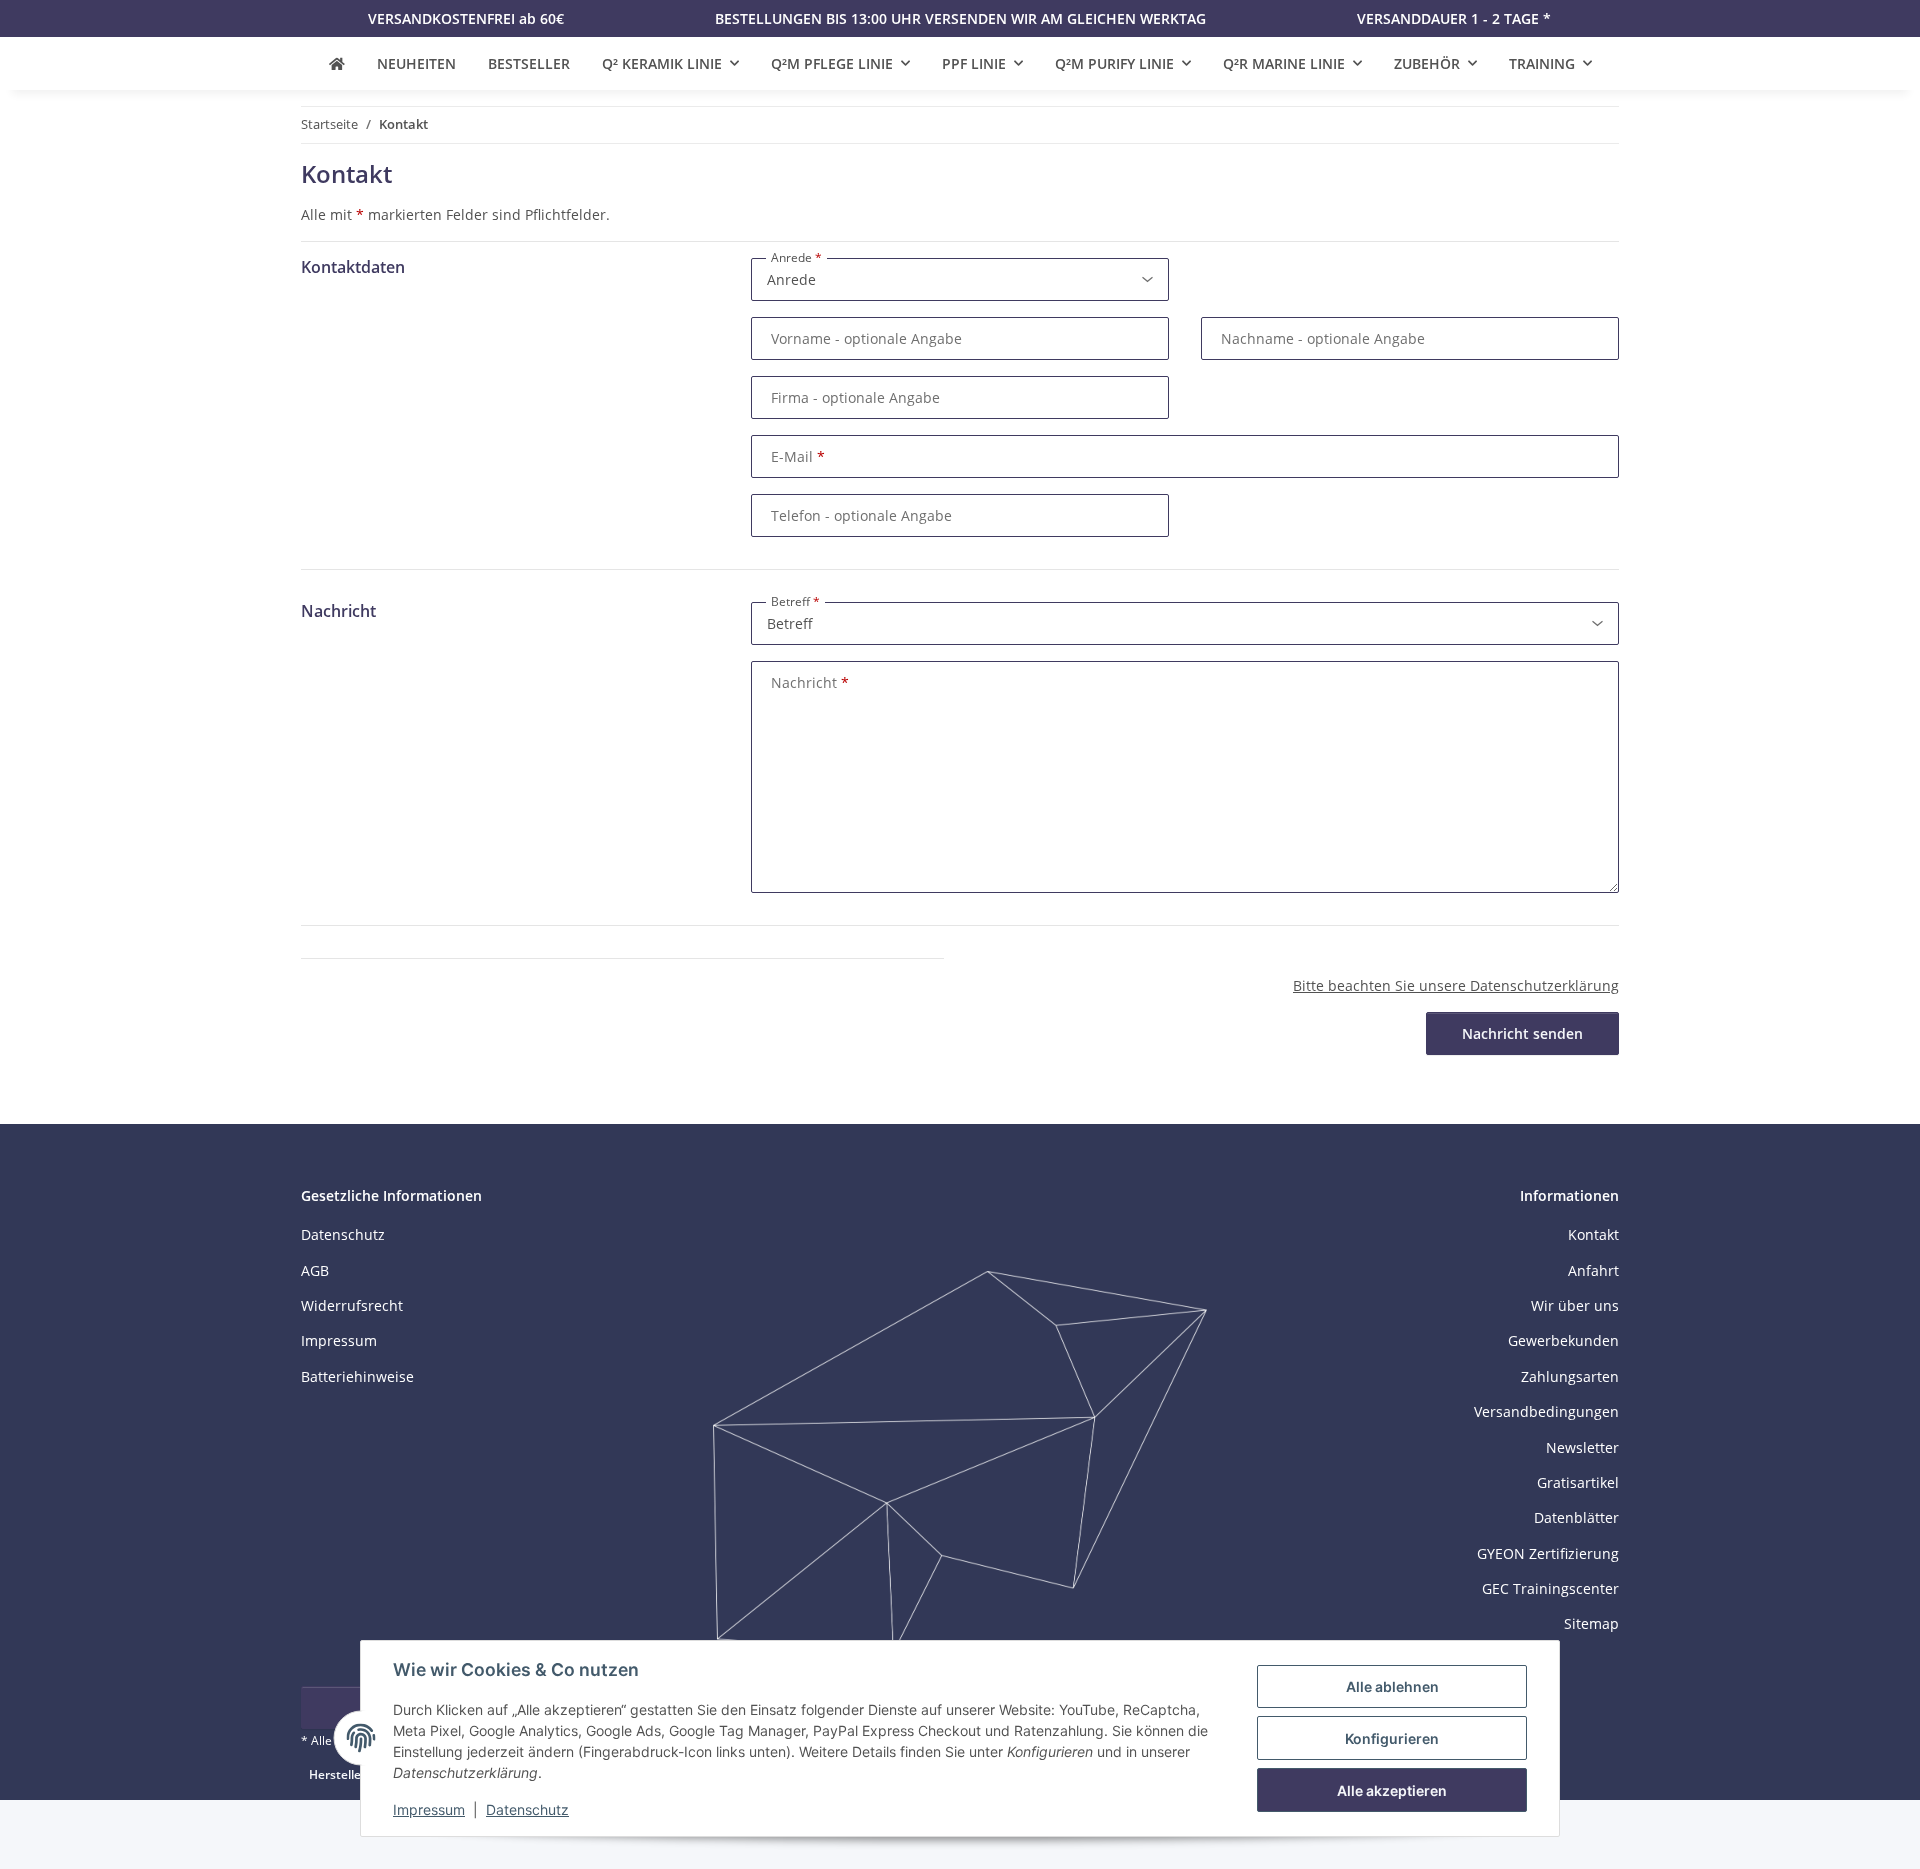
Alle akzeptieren (1392, 1790)
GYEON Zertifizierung (1548, 1553)
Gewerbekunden (1563, 1340)
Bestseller (529, 63)
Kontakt (1593, 1234)
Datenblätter (1576, 1517)
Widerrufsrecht (352, 1305)
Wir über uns (1575, 1305)
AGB (315, 1270)
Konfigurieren (1392, 1738)
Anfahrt (1593, 1270)
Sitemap (1591, 1623)
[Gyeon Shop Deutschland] (337, 63)
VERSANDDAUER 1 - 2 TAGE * (1454, 18)
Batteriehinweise (357, 1376)
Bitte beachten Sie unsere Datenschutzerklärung (1456, 985)
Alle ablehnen (1392, 1686)
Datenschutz (527, 1809)
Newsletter (1582, 1447)
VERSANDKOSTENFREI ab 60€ (466, 18)
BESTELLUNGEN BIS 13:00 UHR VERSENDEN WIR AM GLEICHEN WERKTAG (960, 18)
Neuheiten (416, 63)
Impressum (429, 1809)
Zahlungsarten (1570, 1376)
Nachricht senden (1522, 1033)
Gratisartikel (1578, 1482)
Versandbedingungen (1546, 1411)
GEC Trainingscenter (1550, 1588)
